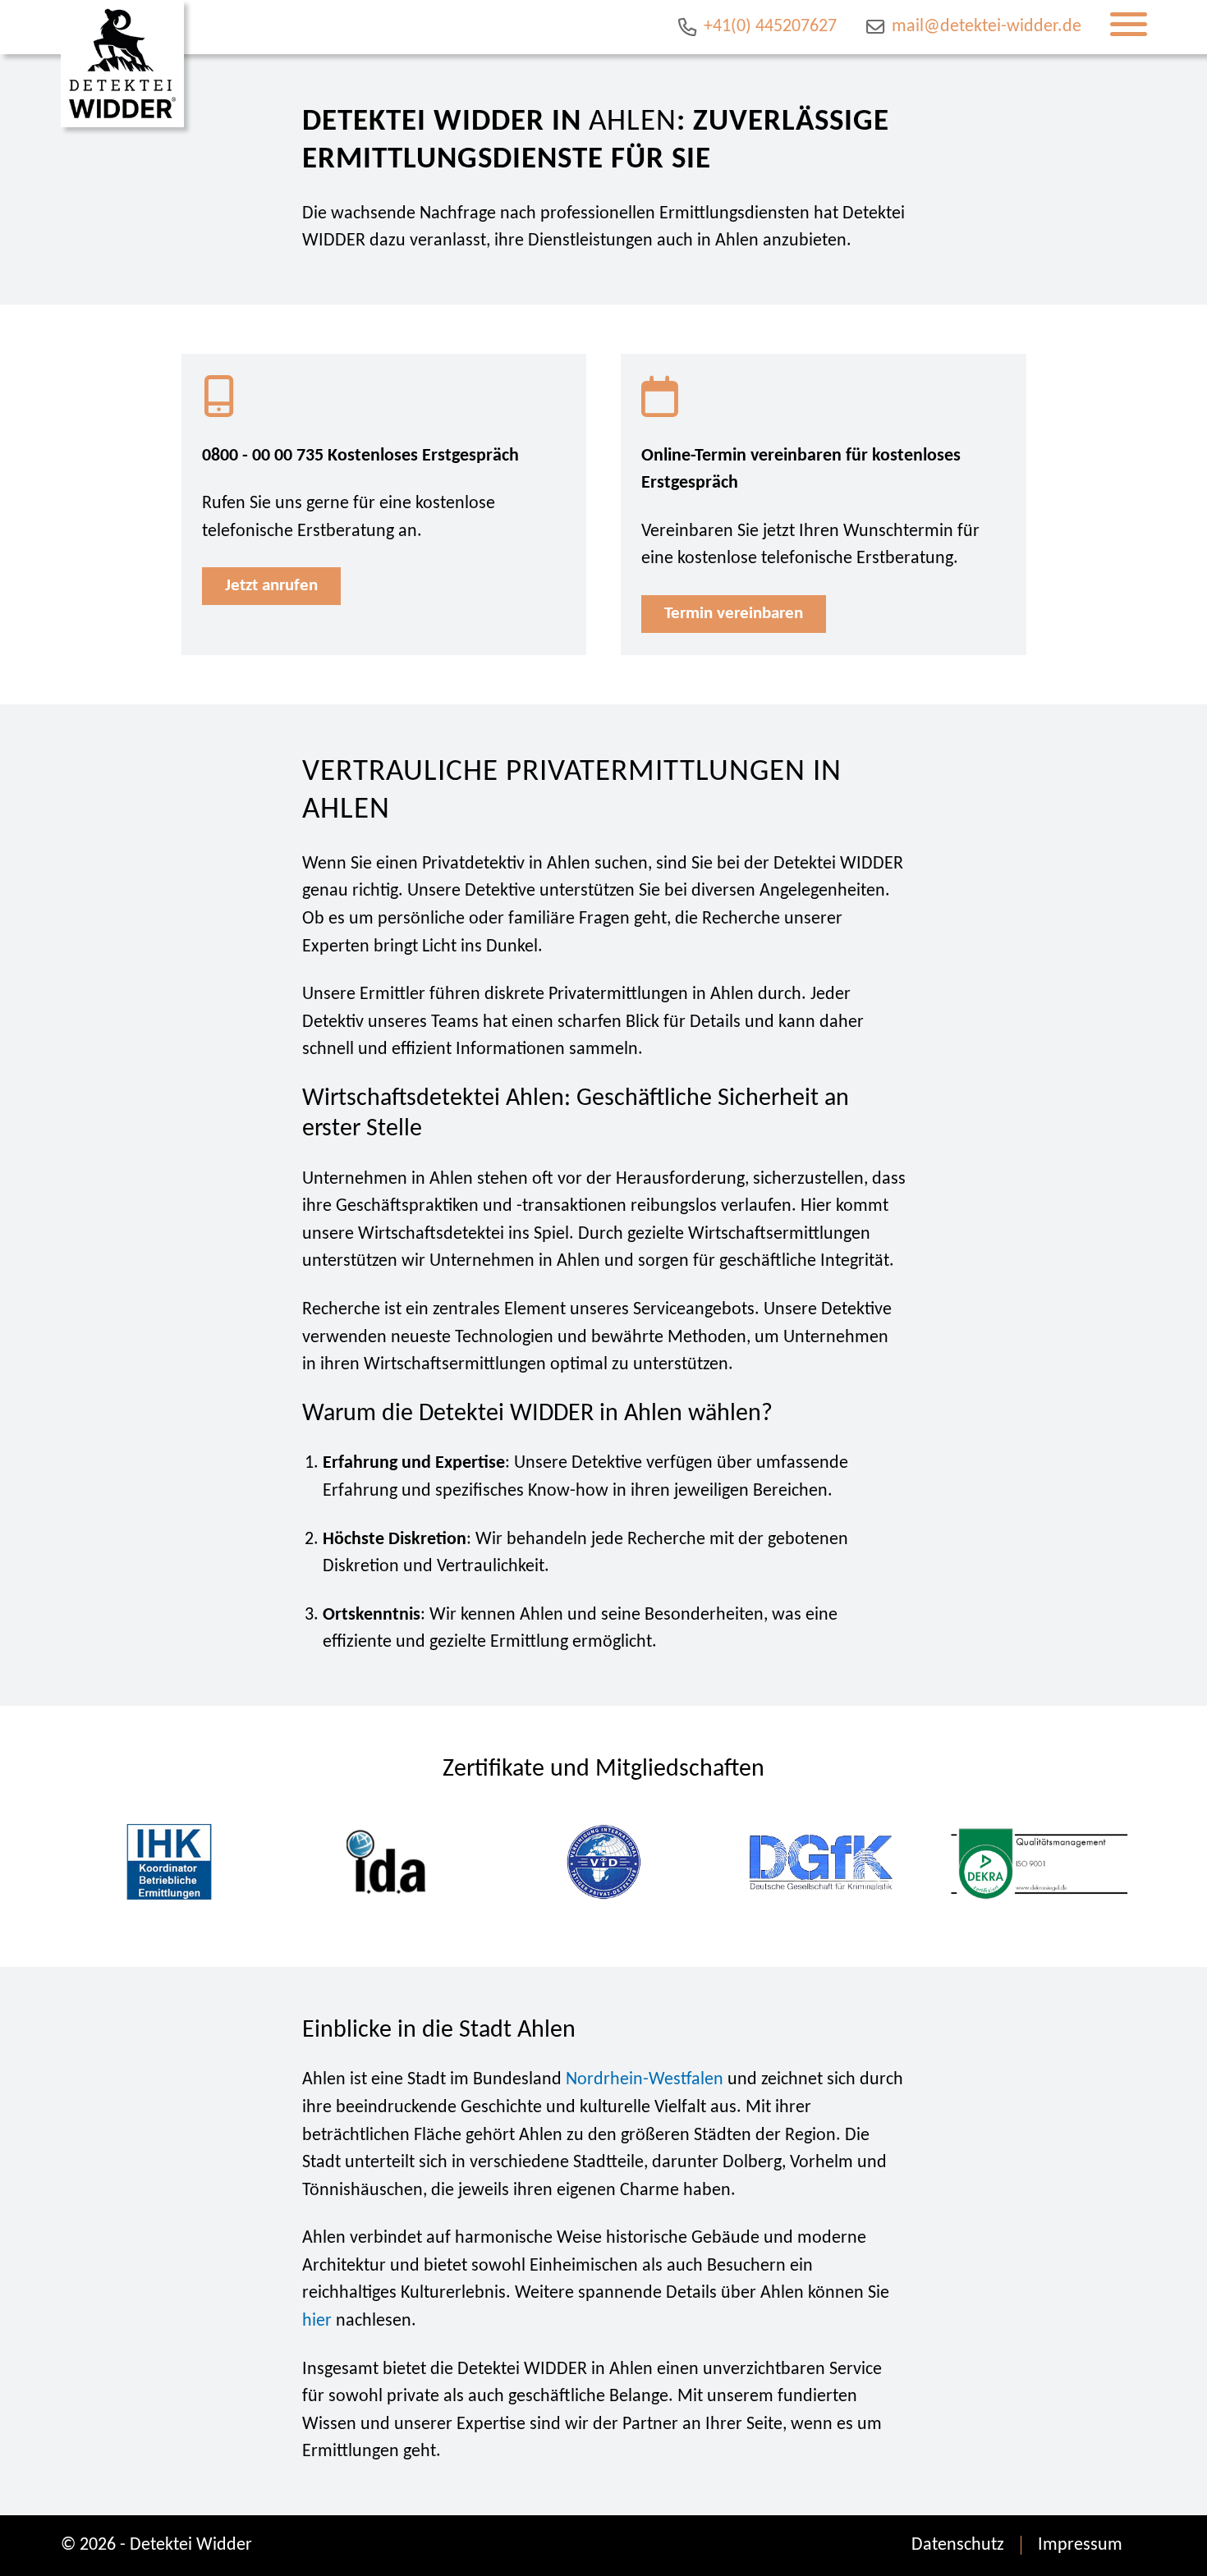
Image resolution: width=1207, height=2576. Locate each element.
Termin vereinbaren (734, 614)
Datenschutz (958, 2545)
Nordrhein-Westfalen (645, 2080)
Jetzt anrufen (271, 586)
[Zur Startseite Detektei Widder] (122, 64)
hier (317, 2321)
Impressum (1080, 2545)
